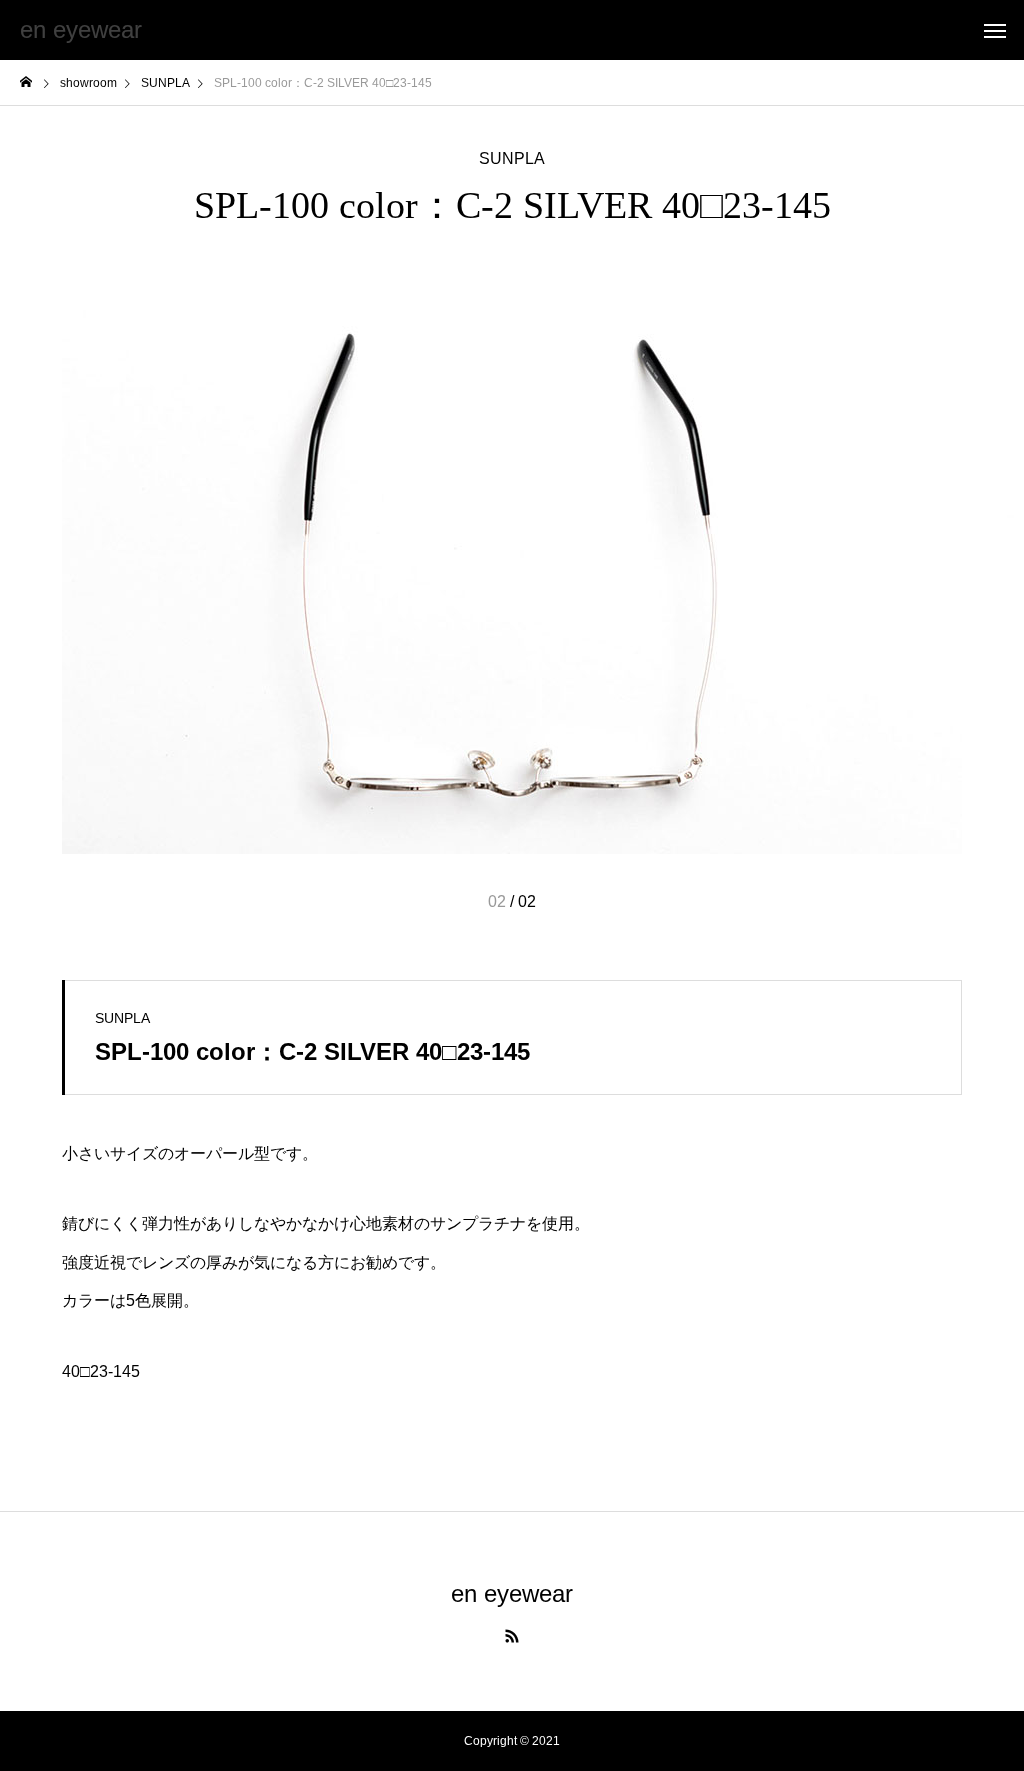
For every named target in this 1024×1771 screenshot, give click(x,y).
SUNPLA (512, 159)
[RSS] (512, 1636)
